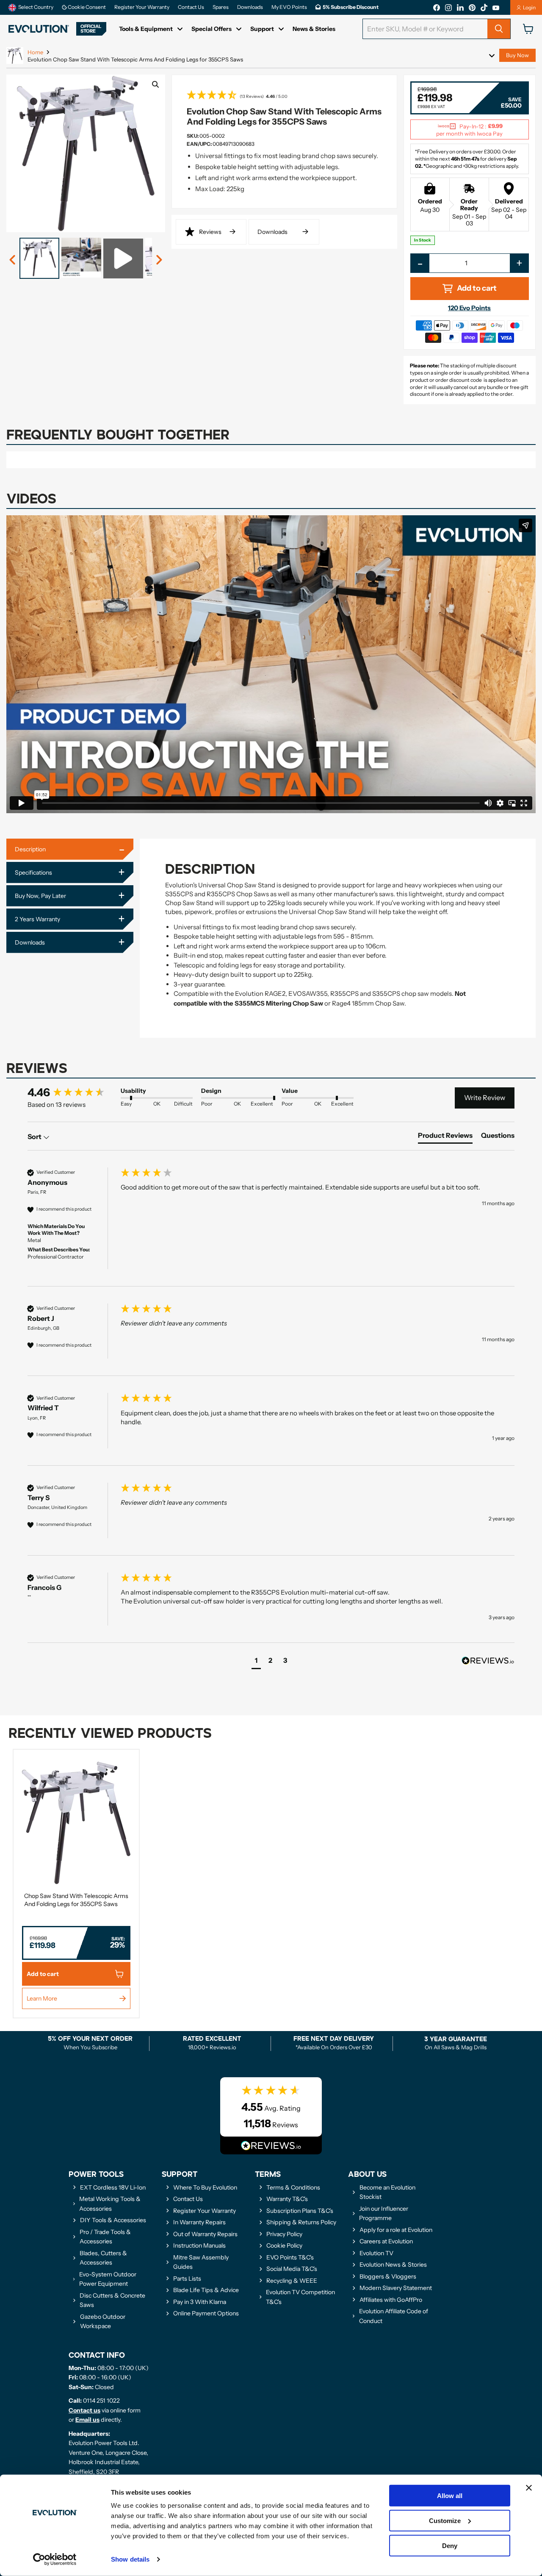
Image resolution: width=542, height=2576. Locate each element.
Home (35, 52)
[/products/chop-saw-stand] (76, 1823)
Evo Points (469, 308)
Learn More (42, 1998)
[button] (284, 96)
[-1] (159, 260)
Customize (445, 2521)
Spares (221, 7)
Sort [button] (35, 1137)
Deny (450, 2545)
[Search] (499, 29)
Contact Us (191, 7)
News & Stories (314, 29)
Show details (130, 2559)
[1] (13, 260)
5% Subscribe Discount (351, 7)
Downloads (250, 7)
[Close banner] (529, 2488)
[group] (72, 1092)
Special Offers (212, 29)
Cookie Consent (86, 7)
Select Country (36, 7)
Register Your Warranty (142, 7)
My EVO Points (289, 7)
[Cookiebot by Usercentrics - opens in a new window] (55, 2559)
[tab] (445, 1137)
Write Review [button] (485, 1098)
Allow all (450, 2496)
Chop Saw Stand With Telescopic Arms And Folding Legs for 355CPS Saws (76, 1900)
